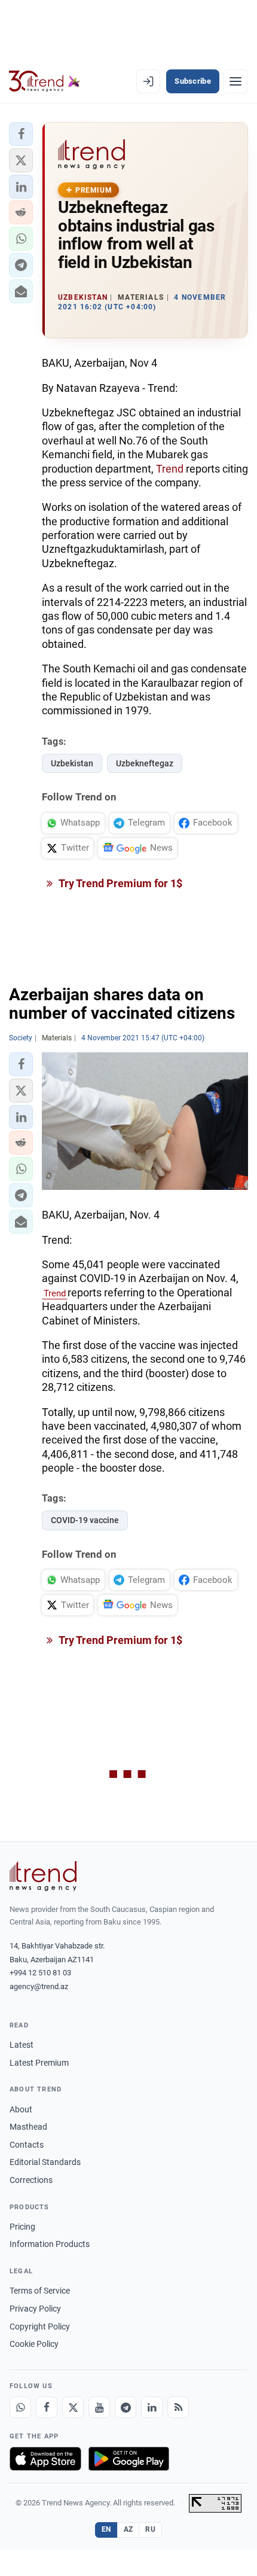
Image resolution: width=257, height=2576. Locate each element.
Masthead (28, 2127)
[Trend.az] (45, 81)
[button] (21, 134)
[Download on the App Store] (45, 2459)
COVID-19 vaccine (85, 1520)
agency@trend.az (39, 1986)
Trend (170, 469)
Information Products (50, 2244)
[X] (73, 2407)
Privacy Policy (35, 2309)
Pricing (22, 2227)
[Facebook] (47, 2407)
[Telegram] (126, 2407)
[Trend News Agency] (43, 1876)
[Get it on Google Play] (129, 2459)
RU (150, 2529)
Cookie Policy (34, 2344)
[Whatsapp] (20, 2407)
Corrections (31, 2180)
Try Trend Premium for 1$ (120, 883)
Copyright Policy (40, 2327)
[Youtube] (99, 2407)
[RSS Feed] (178, 2407)
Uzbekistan (72, 763)
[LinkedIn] (152, 2407)
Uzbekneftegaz (145, 763)
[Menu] (235, 81)
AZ (128, 2529)
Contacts (27, 2145)
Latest (22, 2045)
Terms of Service (40, 2291)
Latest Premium (39, 2063)
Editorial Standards (45, 2162)
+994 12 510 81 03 (40, 1973)
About (21, 2109)
